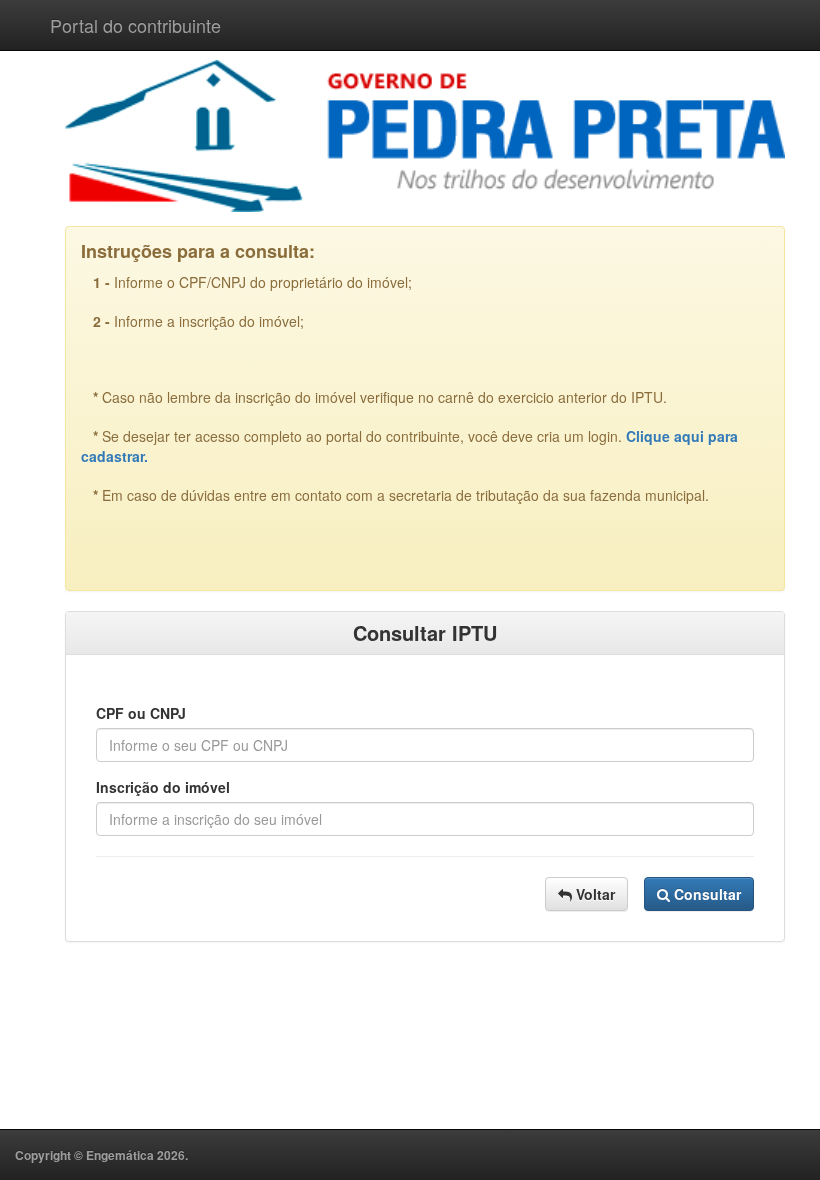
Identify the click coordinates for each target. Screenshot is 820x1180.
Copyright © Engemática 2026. (101, 1155)
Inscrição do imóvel (163, 787)
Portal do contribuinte (135, 25)
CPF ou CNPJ (141, 713)
